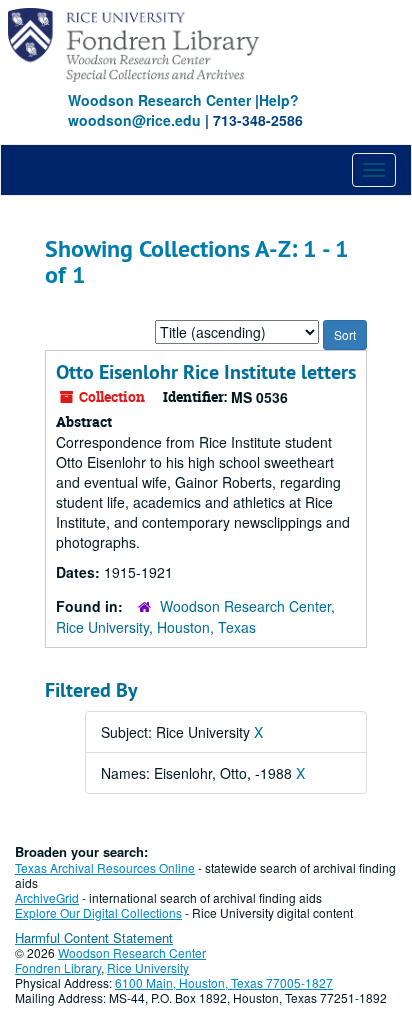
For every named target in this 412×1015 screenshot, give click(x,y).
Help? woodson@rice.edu (183, 110)
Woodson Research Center (159, 100)
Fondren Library (58, 967)
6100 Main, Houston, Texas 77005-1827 (224, 982)
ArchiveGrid (47, 897)
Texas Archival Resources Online (105, 867)
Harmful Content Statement (94, 937)
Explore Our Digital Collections (98, 912)
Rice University (148, 967)
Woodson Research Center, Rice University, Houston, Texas (195, 616)
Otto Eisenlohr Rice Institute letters (206, 372)
